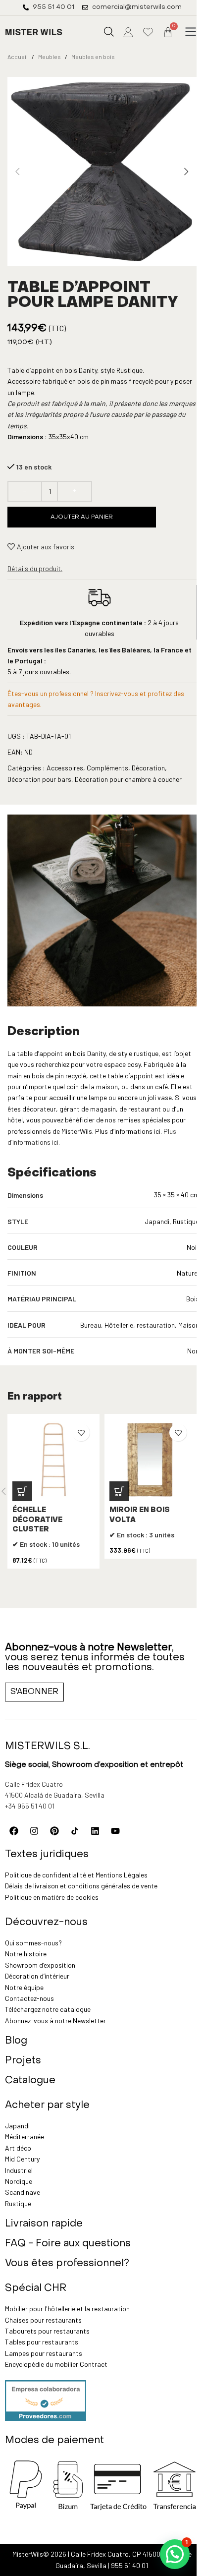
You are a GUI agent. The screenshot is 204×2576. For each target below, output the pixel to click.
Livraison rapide (44, 2224)
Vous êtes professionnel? (67, 2264)
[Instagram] (34, 1831)
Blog (16, 2041)
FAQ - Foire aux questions (68, 2244)
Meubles (50, 57)
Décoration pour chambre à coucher (128, 779)
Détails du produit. (35, 568)
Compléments (107, 768)
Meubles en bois (93, 57)
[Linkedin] (95, 1831)
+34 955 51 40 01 (30, 1806)
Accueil (18, 57)
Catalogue (30, 2081)
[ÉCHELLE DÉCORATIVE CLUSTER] (53, 1460)
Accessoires (65, 768)
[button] (191, 32)
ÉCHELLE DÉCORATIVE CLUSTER (37, 1520)
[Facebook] (14, 1831)
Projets (23, 2061)
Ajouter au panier (82, 517)
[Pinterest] (54, 1831)
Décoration (148, 768)
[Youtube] (115, 1831)
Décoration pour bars (39, 779)
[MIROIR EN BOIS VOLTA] (151, 1460)
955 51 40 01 (129, 2565)
